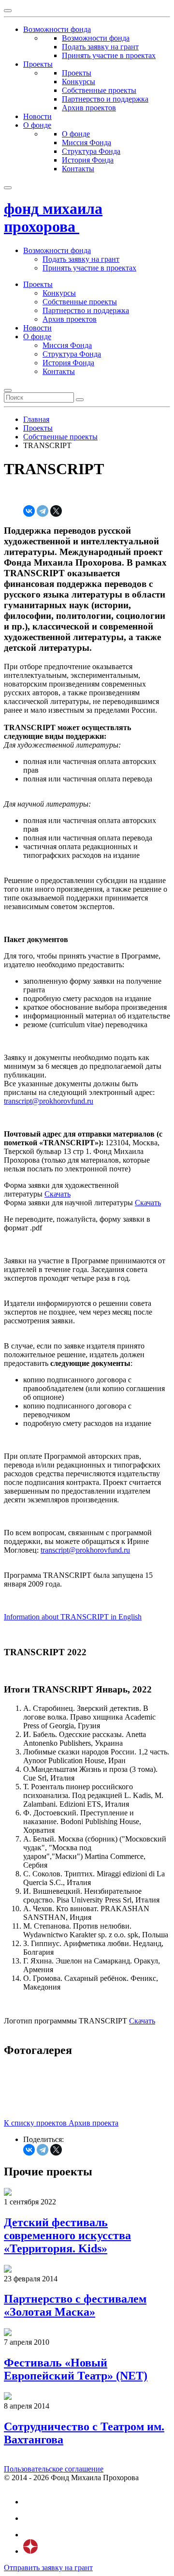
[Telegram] (43, 511)
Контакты (78, 169)
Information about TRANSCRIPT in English (73, 1617)
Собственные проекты (99, 90)
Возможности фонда (96, 38)
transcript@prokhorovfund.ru (49, 1101)
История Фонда (88, 160)
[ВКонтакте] (29, 511)
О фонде (76, 134)
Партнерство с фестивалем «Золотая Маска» (75, 2305)
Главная (36, 419)
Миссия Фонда (87, 142)
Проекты (77, 73)
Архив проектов (89, 108)
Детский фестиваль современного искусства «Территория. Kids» (67, 2235)
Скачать (58, 1194)
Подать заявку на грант (100, 47)
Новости (37, 328)
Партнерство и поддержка (105, 99)
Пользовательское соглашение (54, 2469)
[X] (56, 511)
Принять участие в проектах (109, 55)
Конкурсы (79, 82)
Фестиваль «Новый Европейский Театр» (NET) (76, 2369)
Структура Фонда (91, 151)
